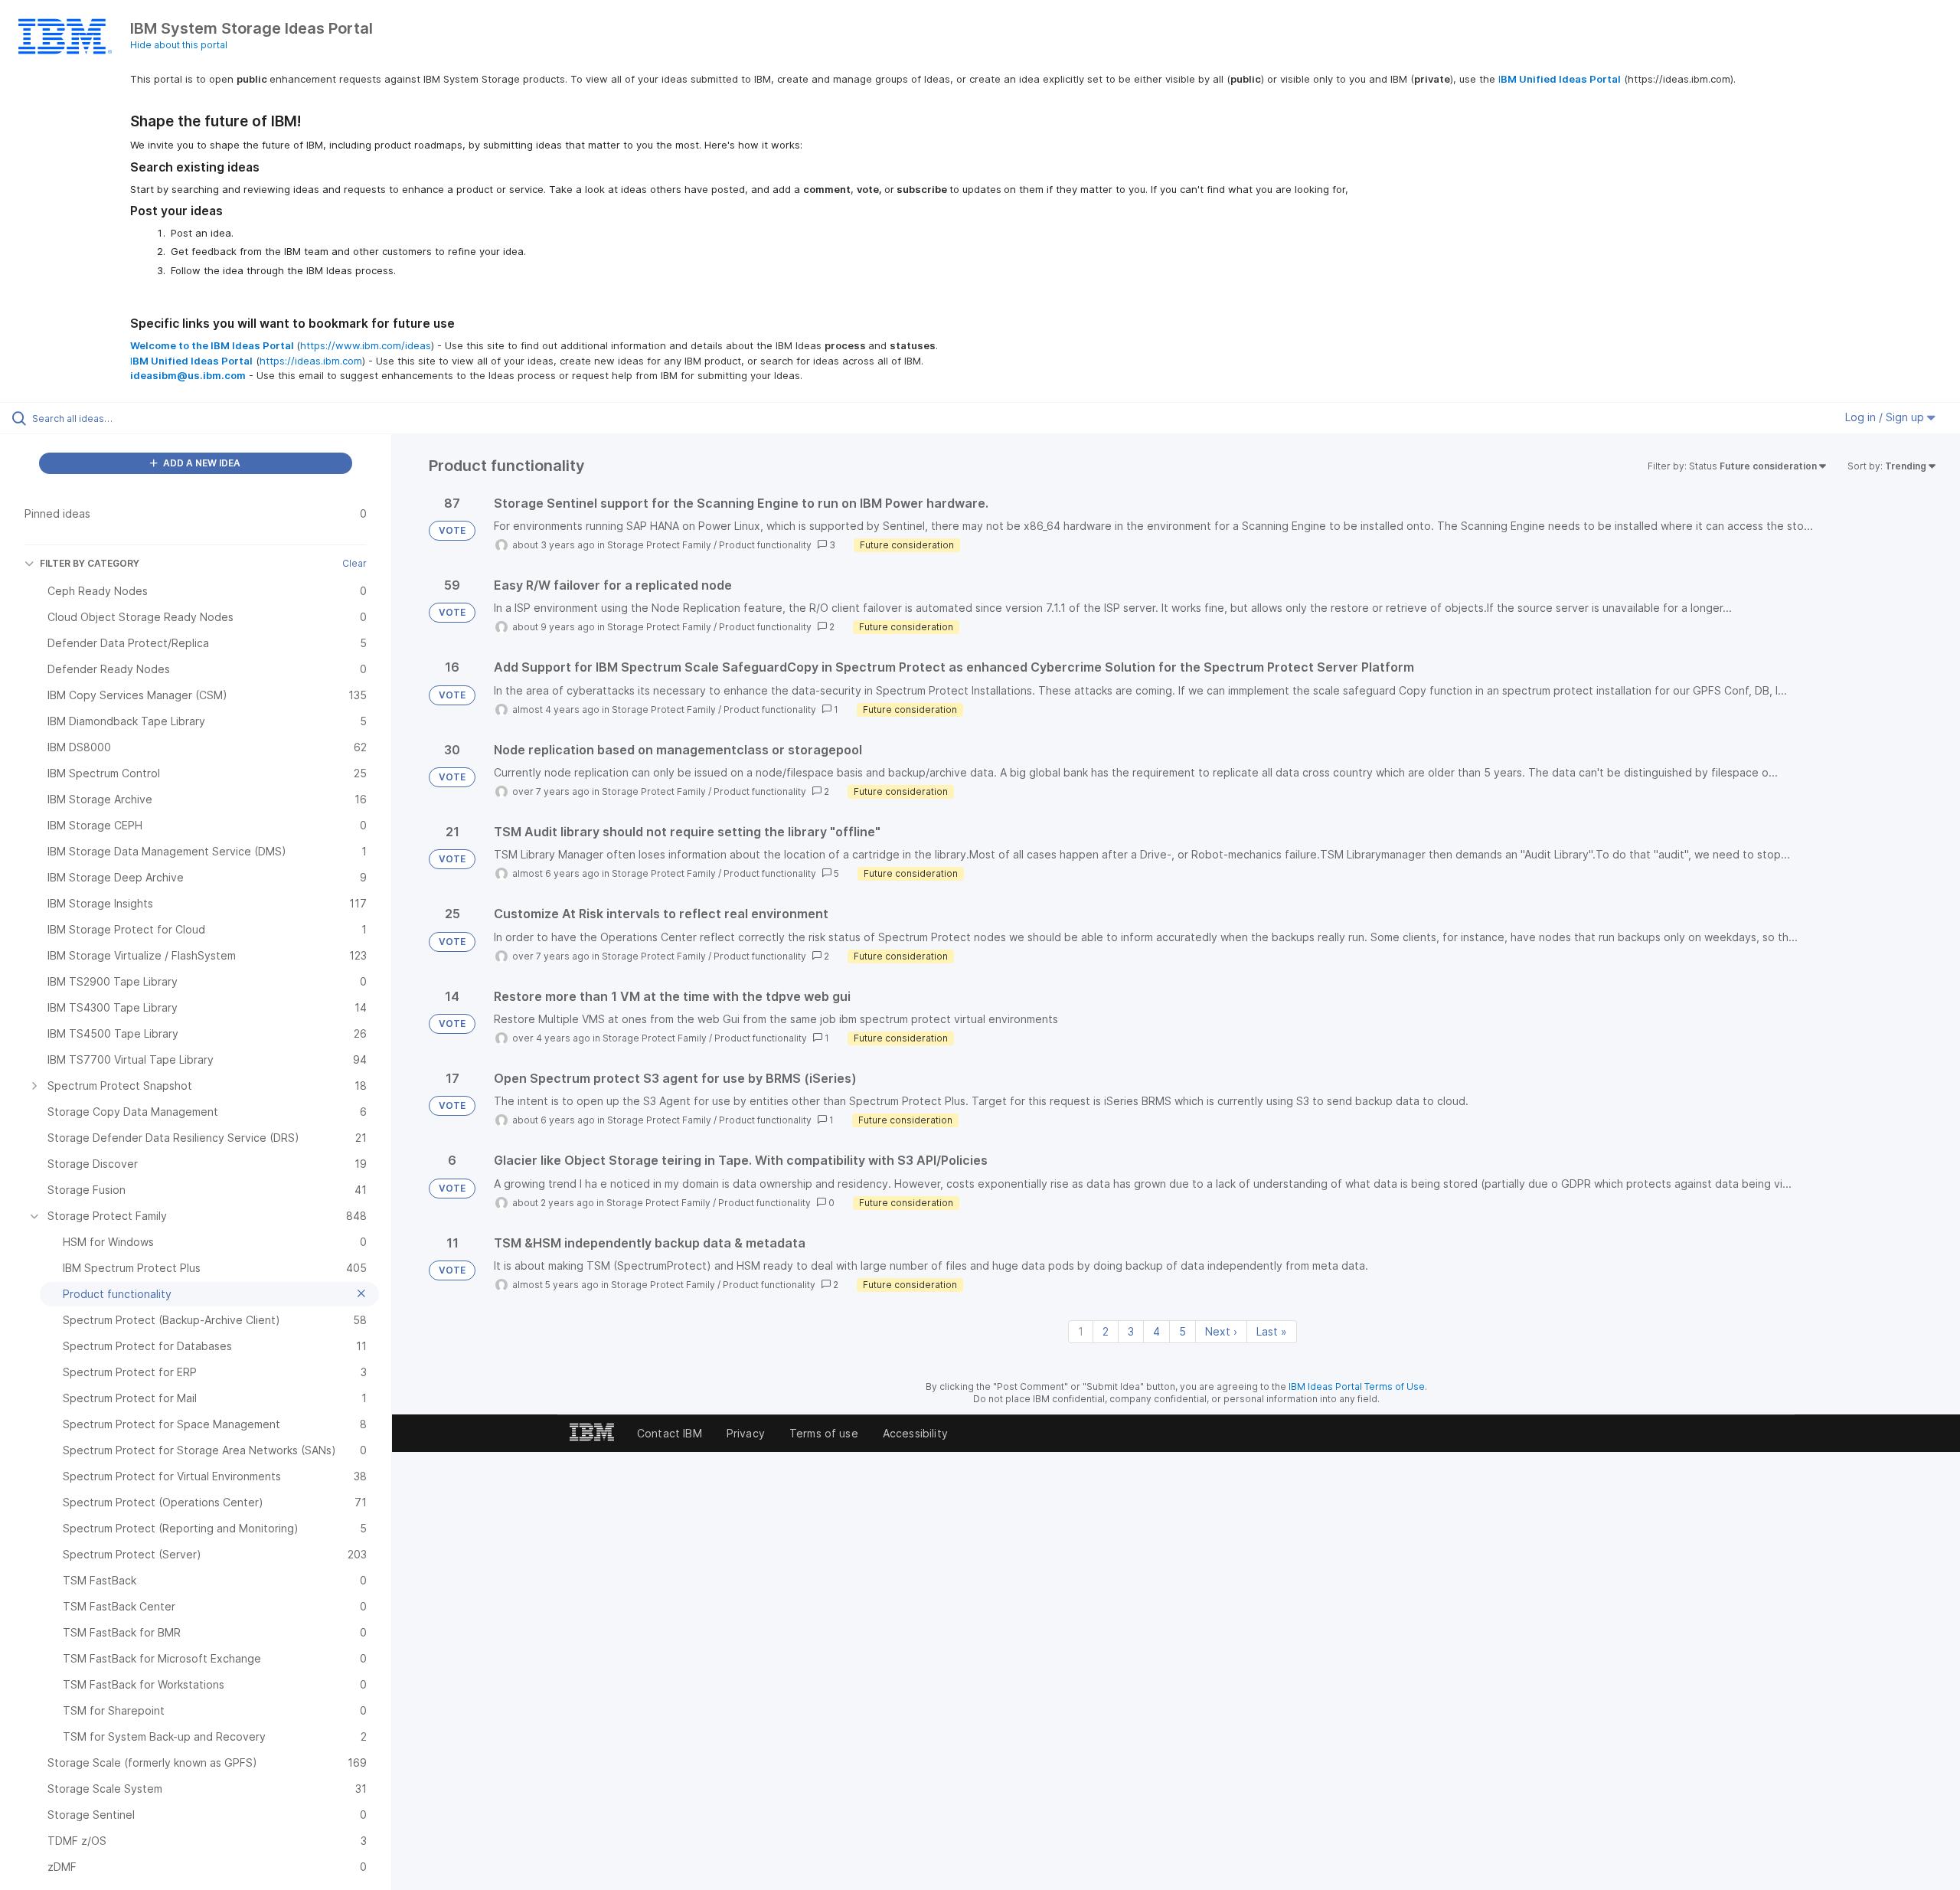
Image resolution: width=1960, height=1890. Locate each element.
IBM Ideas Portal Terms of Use (1357, 1386)
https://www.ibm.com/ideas (366, 345)
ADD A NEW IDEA (201, 463)
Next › (1221, 1331)
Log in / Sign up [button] (1886, 417)
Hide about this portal (179, 45)
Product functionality (765, 545)
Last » (1272, 1331)
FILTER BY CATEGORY (90, 563)
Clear (354, 563)
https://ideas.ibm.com (311, 361)
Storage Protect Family (659, 545)
